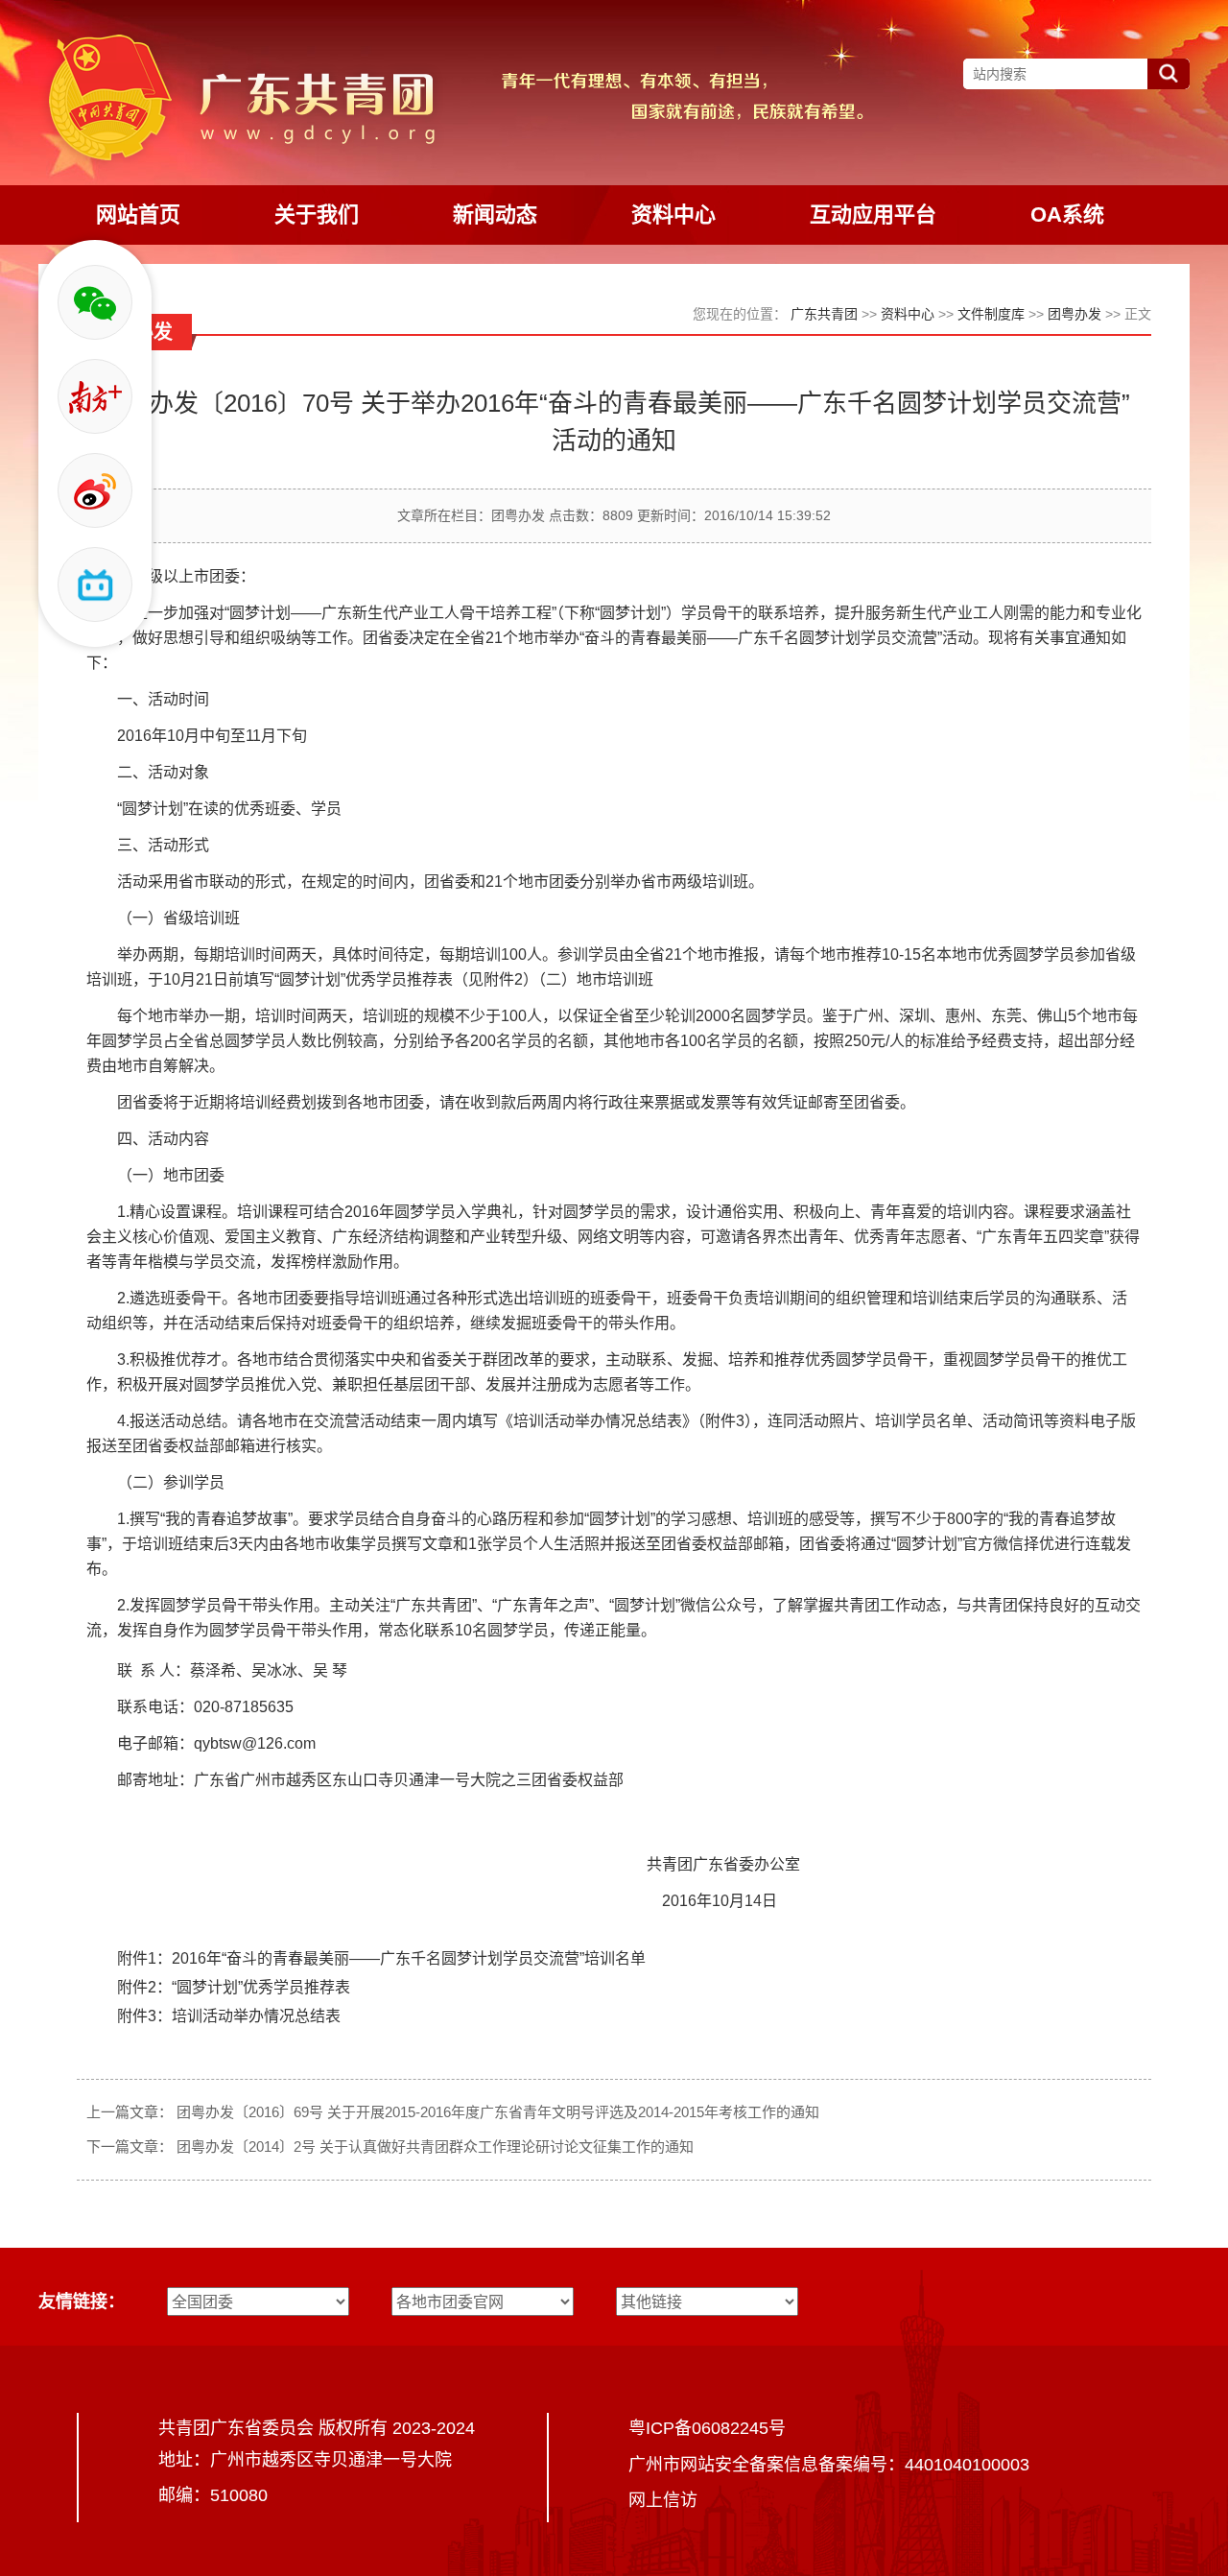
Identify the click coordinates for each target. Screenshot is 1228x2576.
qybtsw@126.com (255, 1743)
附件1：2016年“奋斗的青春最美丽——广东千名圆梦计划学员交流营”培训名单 (381, 1958)
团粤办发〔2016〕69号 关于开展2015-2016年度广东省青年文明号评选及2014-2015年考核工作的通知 (498, 2112)
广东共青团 (824, 314)
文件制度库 (991, 314)
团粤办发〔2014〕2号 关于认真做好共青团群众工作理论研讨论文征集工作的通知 (435, 2147)
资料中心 (908, 314)
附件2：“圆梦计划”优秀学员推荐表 (234, 1987)
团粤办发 (1074, 314)
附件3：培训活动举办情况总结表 (229, 2016)
